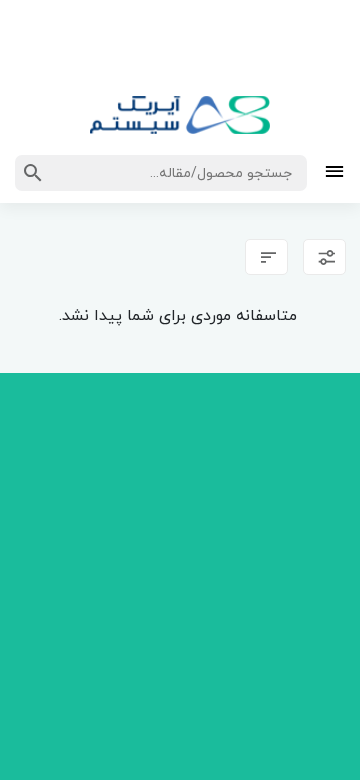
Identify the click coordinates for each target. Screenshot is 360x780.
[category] (334, 173)
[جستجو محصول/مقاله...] (33, 173)
